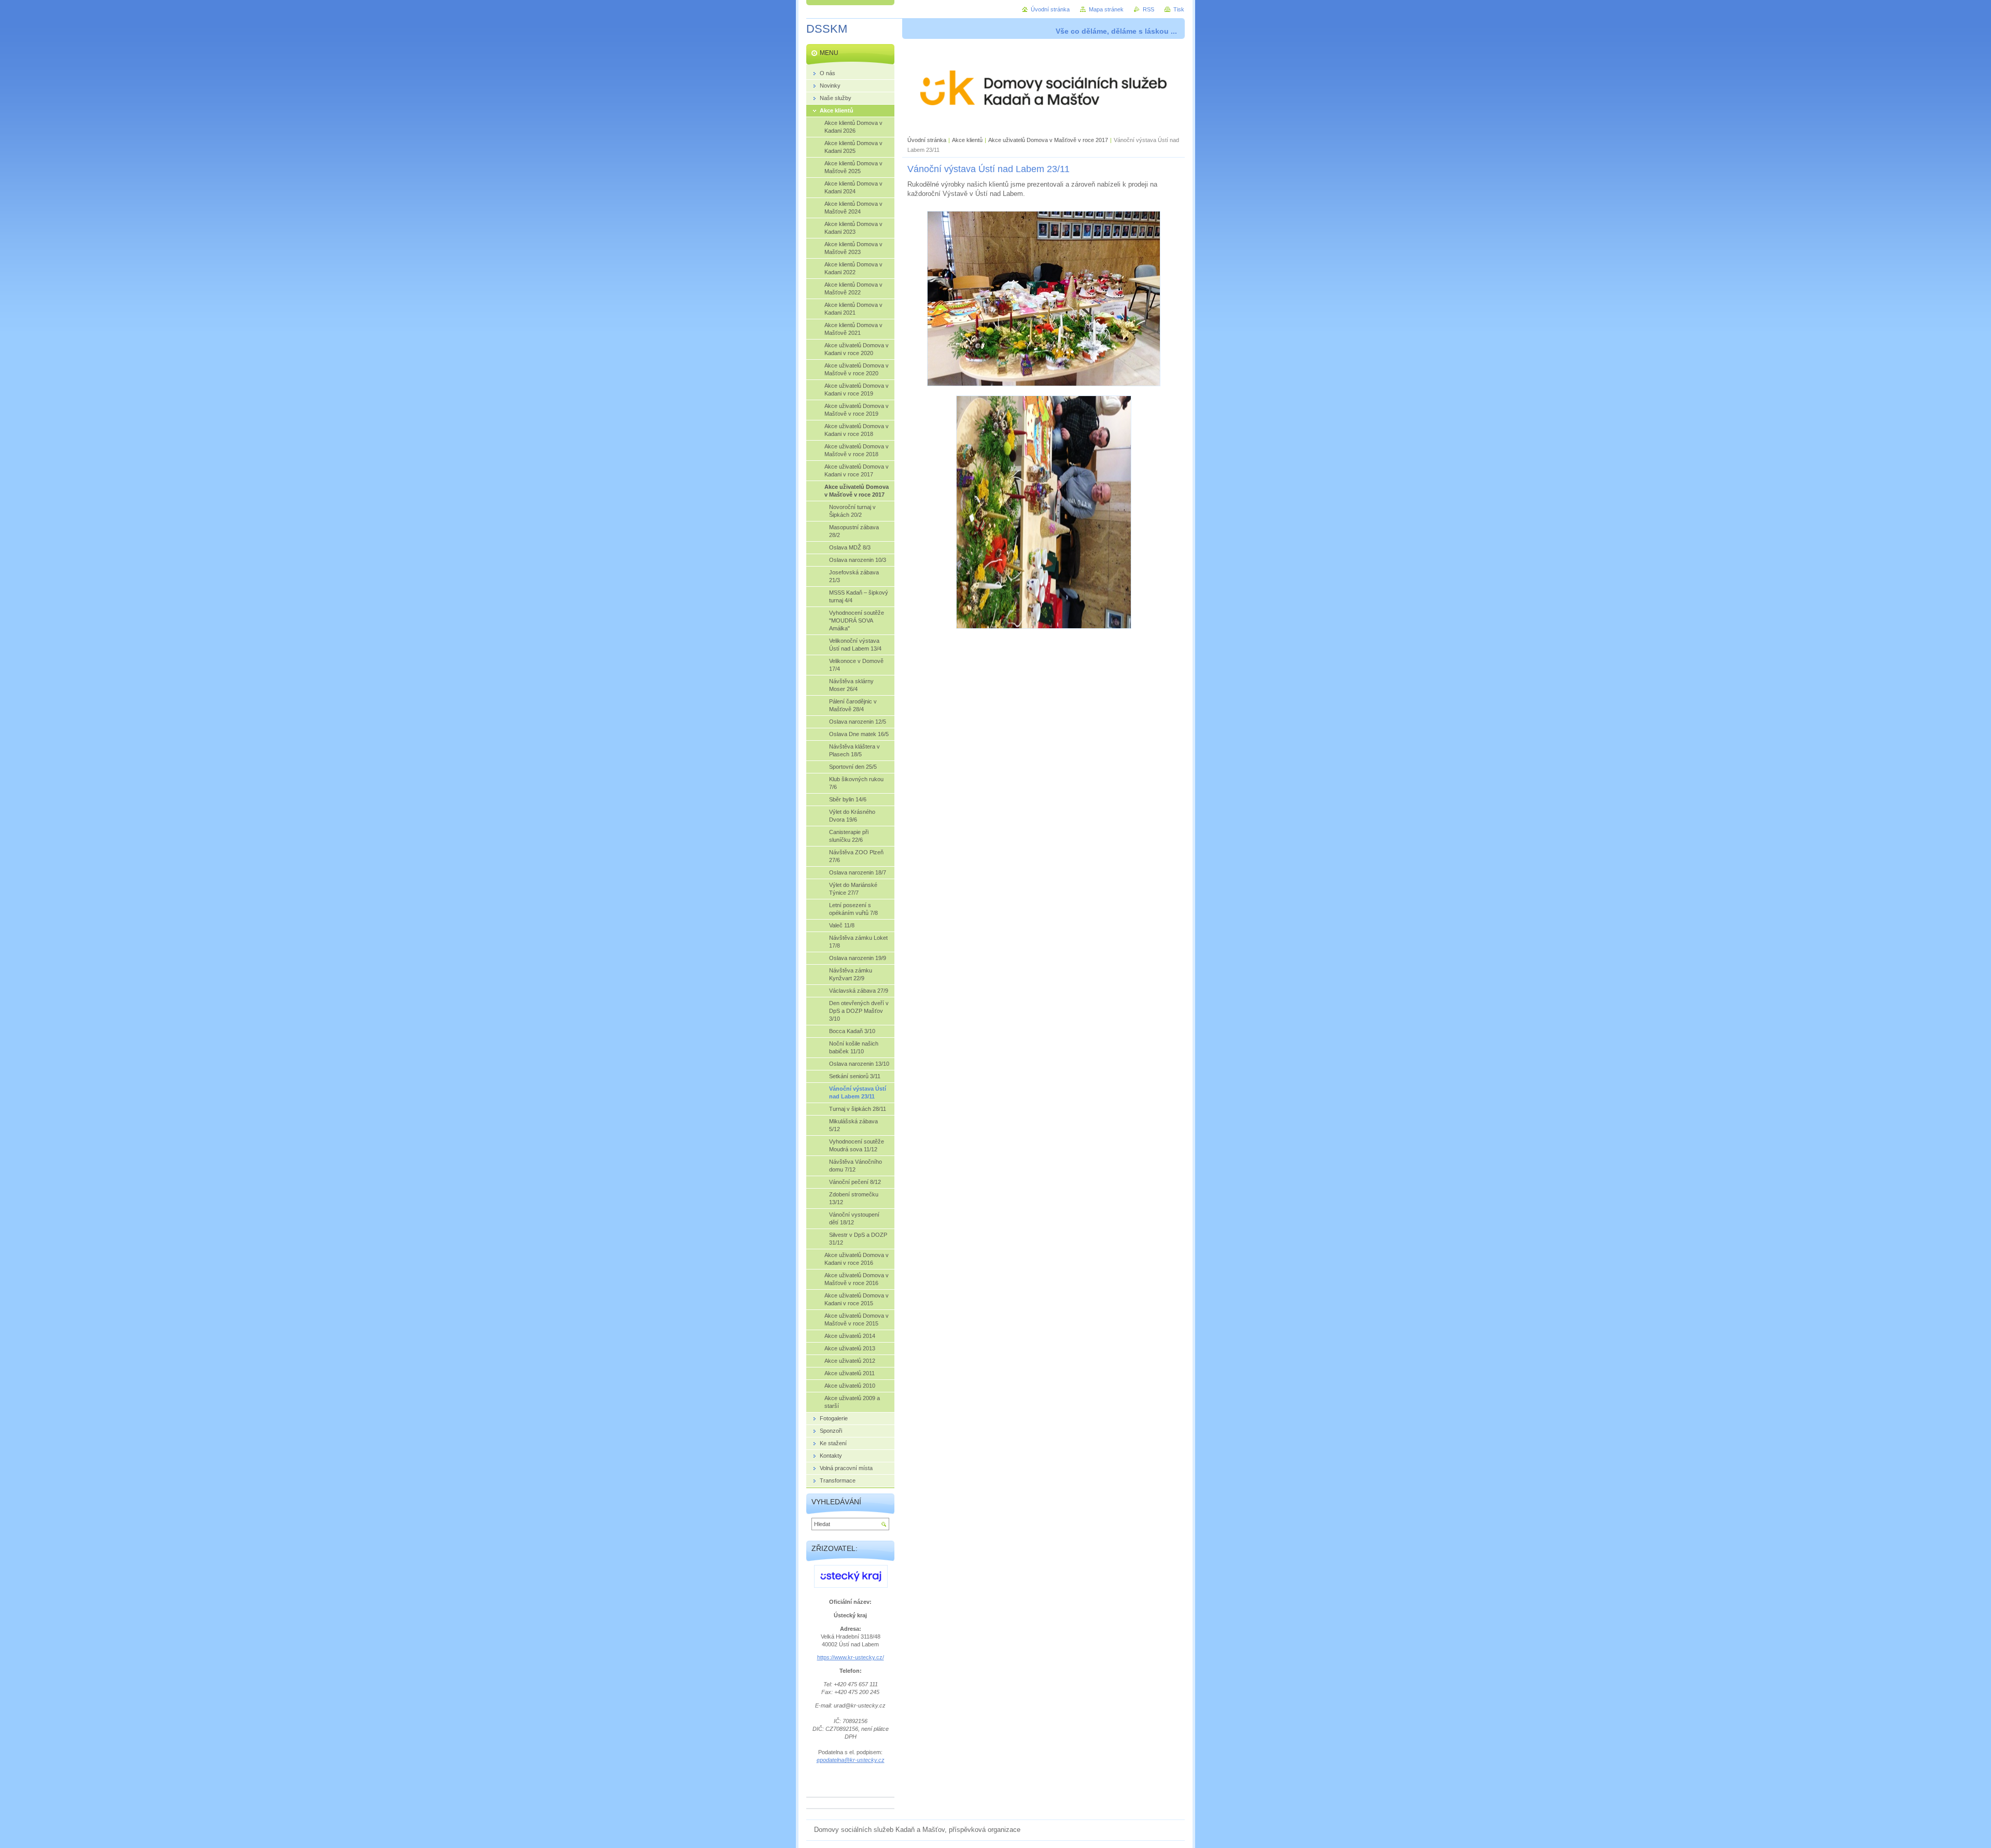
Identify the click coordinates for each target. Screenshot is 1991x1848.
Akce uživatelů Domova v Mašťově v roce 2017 (1048, 140)
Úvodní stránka (927, 140)
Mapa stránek (1106, 9)
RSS (1148, 9)
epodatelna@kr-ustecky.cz (851, 1760)
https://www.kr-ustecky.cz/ (851, 1657)
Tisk (1179, 9)
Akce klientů (967, 140)
